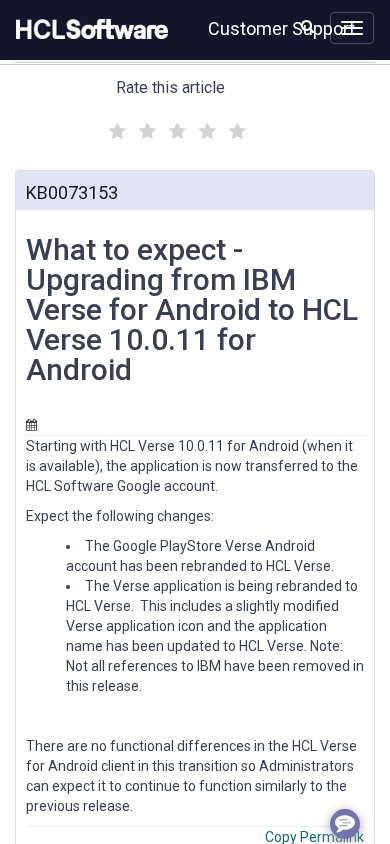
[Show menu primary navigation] (352, 28)
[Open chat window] (345, 824)
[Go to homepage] (88, 30)
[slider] (175, 128)
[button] (307, 26)
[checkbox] (115, 126)
